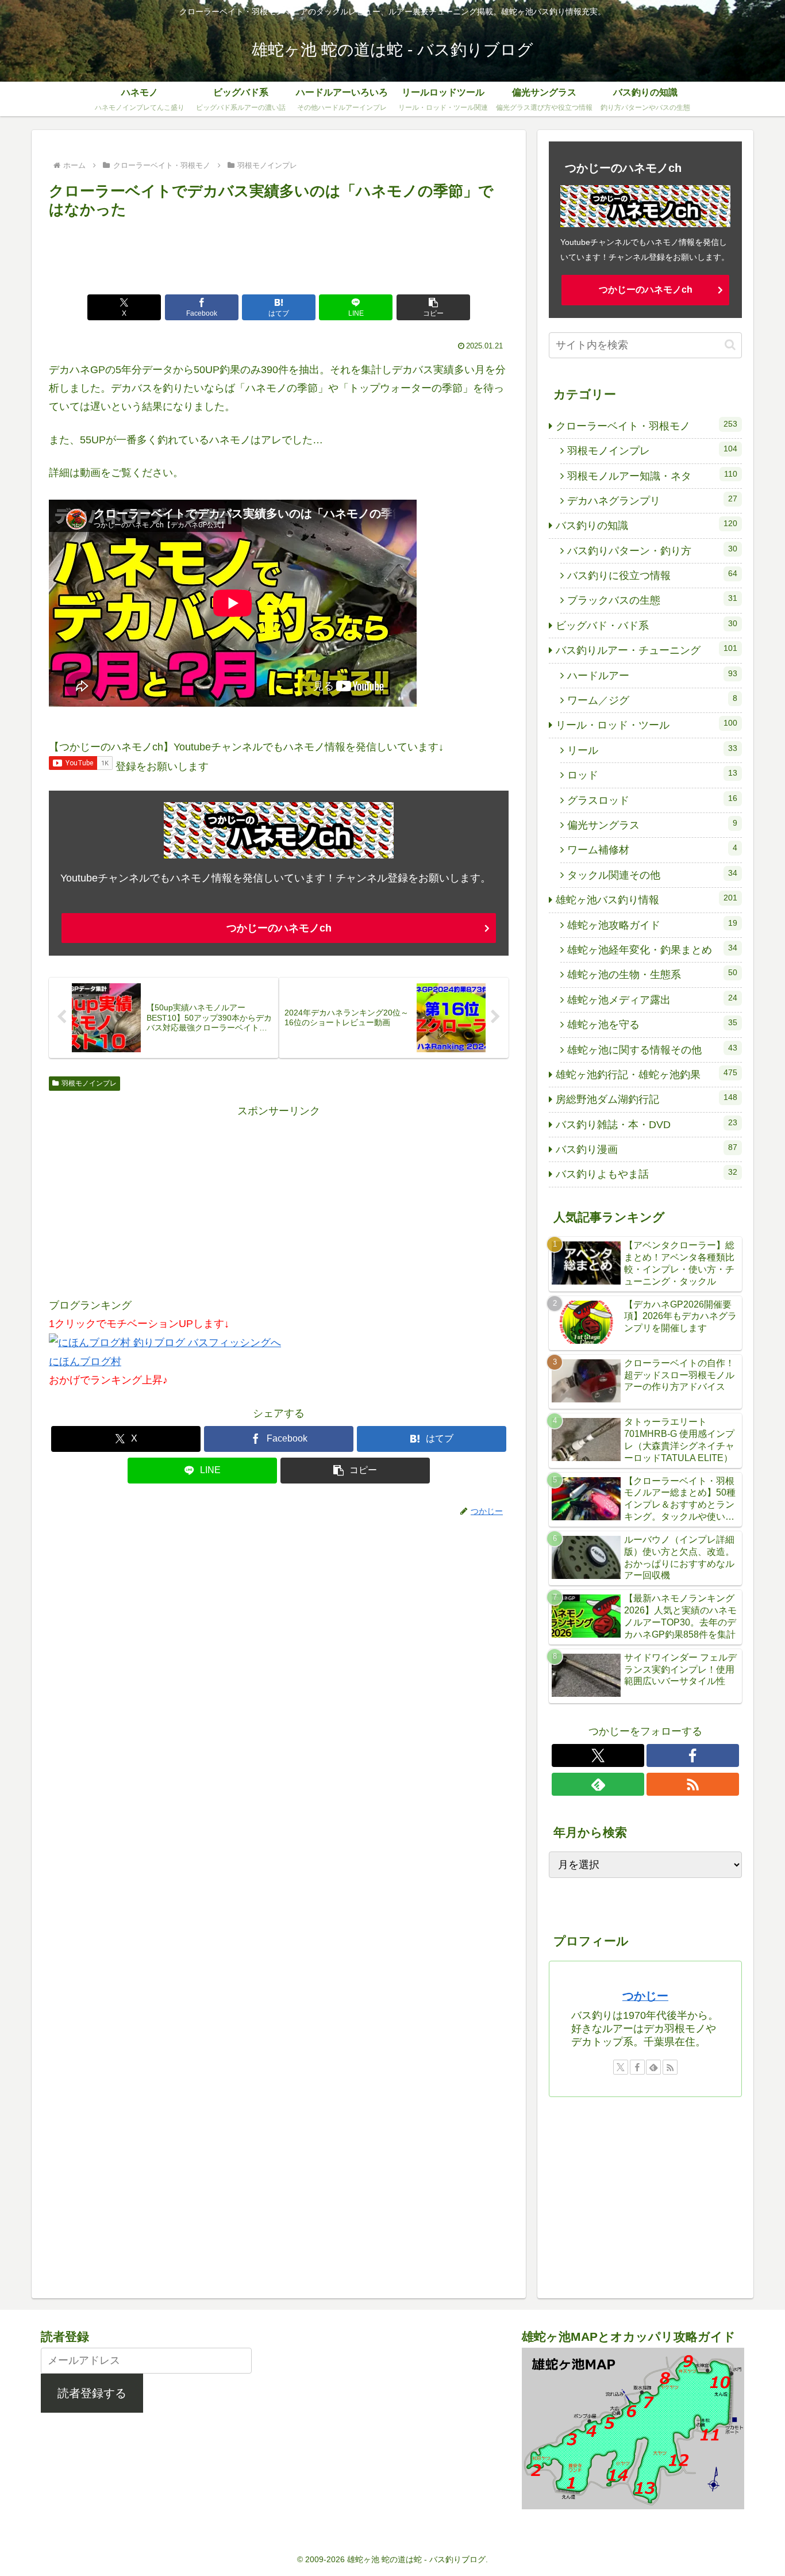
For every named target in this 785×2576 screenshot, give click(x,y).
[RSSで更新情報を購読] (693, 1784)
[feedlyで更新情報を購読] (598, 1784)
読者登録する (92, 2393)
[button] (433, 307)
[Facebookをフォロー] (693, 1755)
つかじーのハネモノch (279, 928)
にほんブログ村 (85, 1362)
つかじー (645, 1996)
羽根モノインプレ (89, 1083)
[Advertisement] (279, 254)
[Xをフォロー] (598, 1755)
